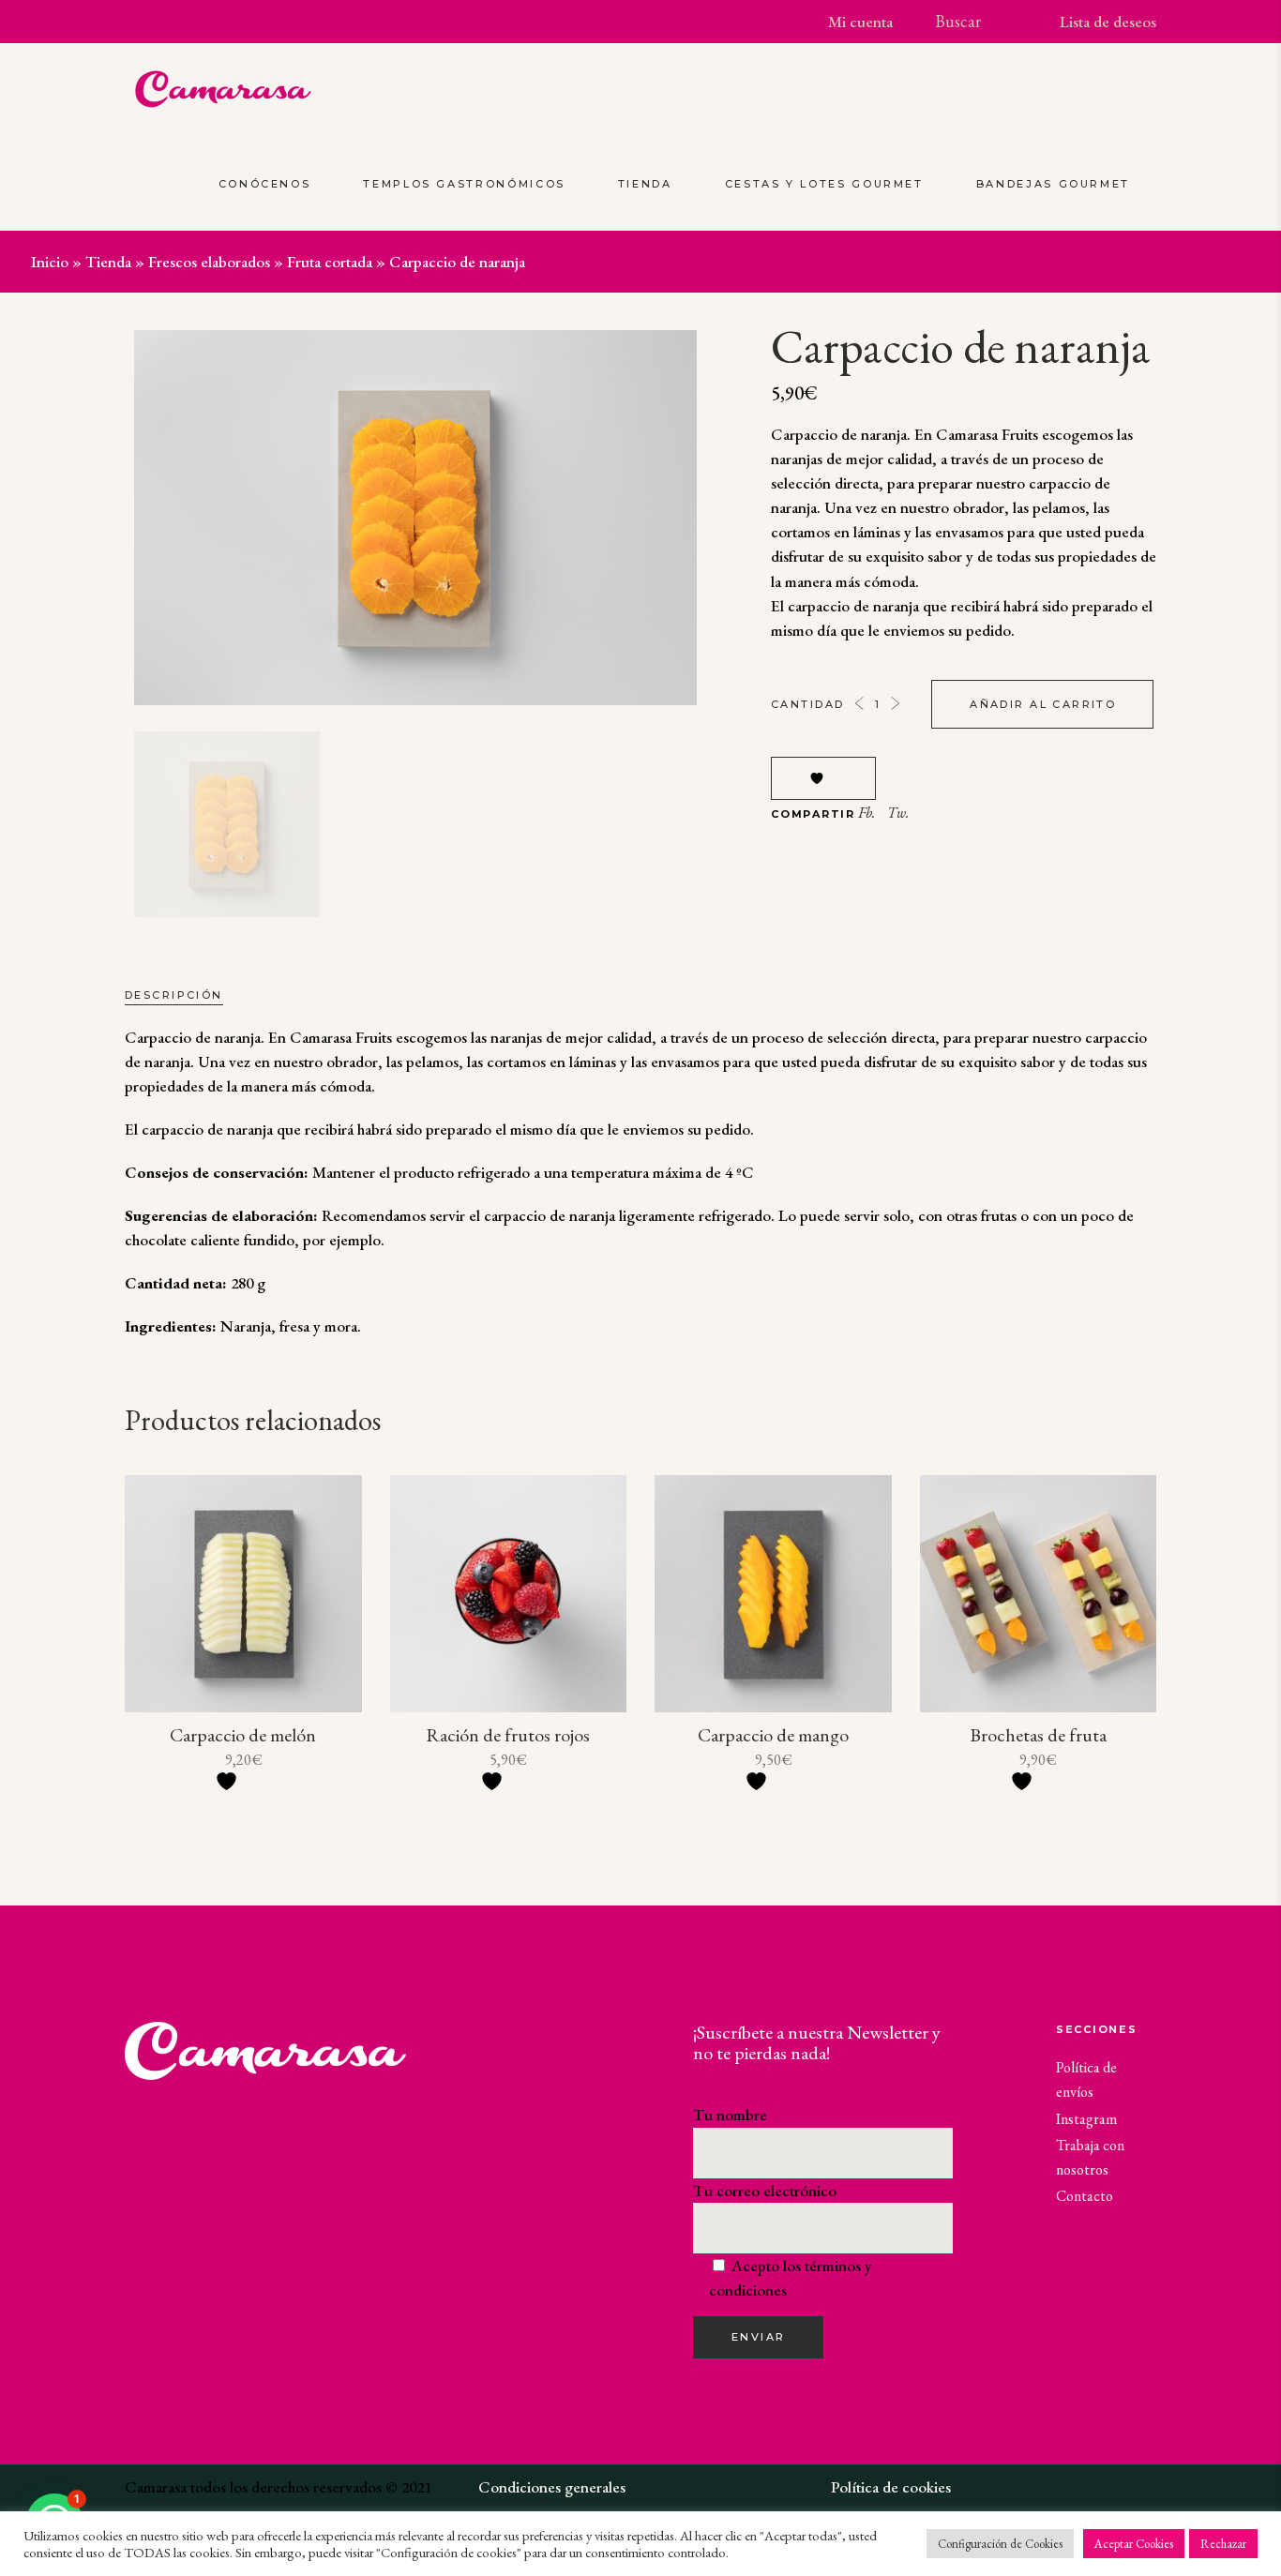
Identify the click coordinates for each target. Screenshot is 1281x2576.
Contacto (1085, 2196)
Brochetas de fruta (1038, 1735)
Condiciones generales (552, 2487)
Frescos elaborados (209, 262)
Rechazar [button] (1223, 2544)
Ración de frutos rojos (508, 1735)
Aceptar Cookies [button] (1134, 2544)
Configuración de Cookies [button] (1000, 2544)
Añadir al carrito (1043, 704)
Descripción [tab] (174, 995)
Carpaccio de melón (243, 1735)
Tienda (108, 262)
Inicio (50, 262)
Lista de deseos (1108, 22)
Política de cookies (891, 2487)
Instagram (1086, 2119)
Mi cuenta (860, 22)
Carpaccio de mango (773, 1735)
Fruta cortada (330, 262)
